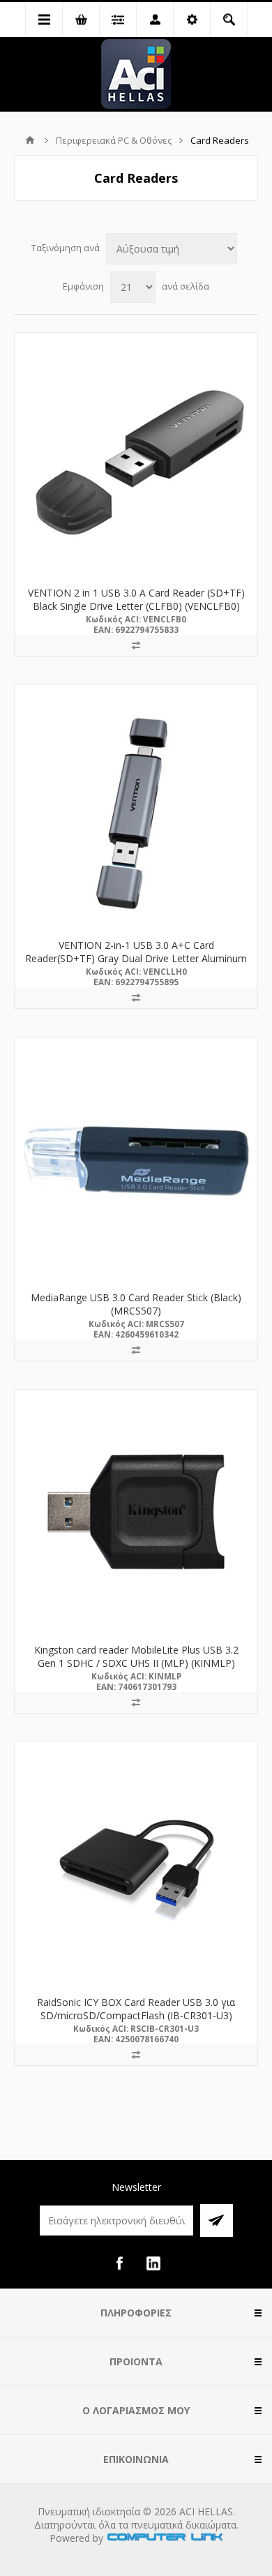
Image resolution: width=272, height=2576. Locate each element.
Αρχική (30, 140)
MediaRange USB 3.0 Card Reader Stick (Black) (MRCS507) (136, 1304)
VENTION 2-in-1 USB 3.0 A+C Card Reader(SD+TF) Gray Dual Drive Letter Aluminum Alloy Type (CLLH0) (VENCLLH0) (136, 958)
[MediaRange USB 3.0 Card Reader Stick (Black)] (136, 1159)
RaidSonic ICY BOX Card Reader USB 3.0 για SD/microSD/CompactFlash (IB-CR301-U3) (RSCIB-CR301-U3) (136, 2015)
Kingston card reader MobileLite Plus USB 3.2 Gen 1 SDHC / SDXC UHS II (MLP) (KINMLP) (136, 1656)
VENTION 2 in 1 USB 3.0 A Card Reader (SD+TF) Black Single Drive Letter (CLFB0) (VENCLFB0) (136, 599)
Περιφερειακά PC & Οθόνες (114, 140)
